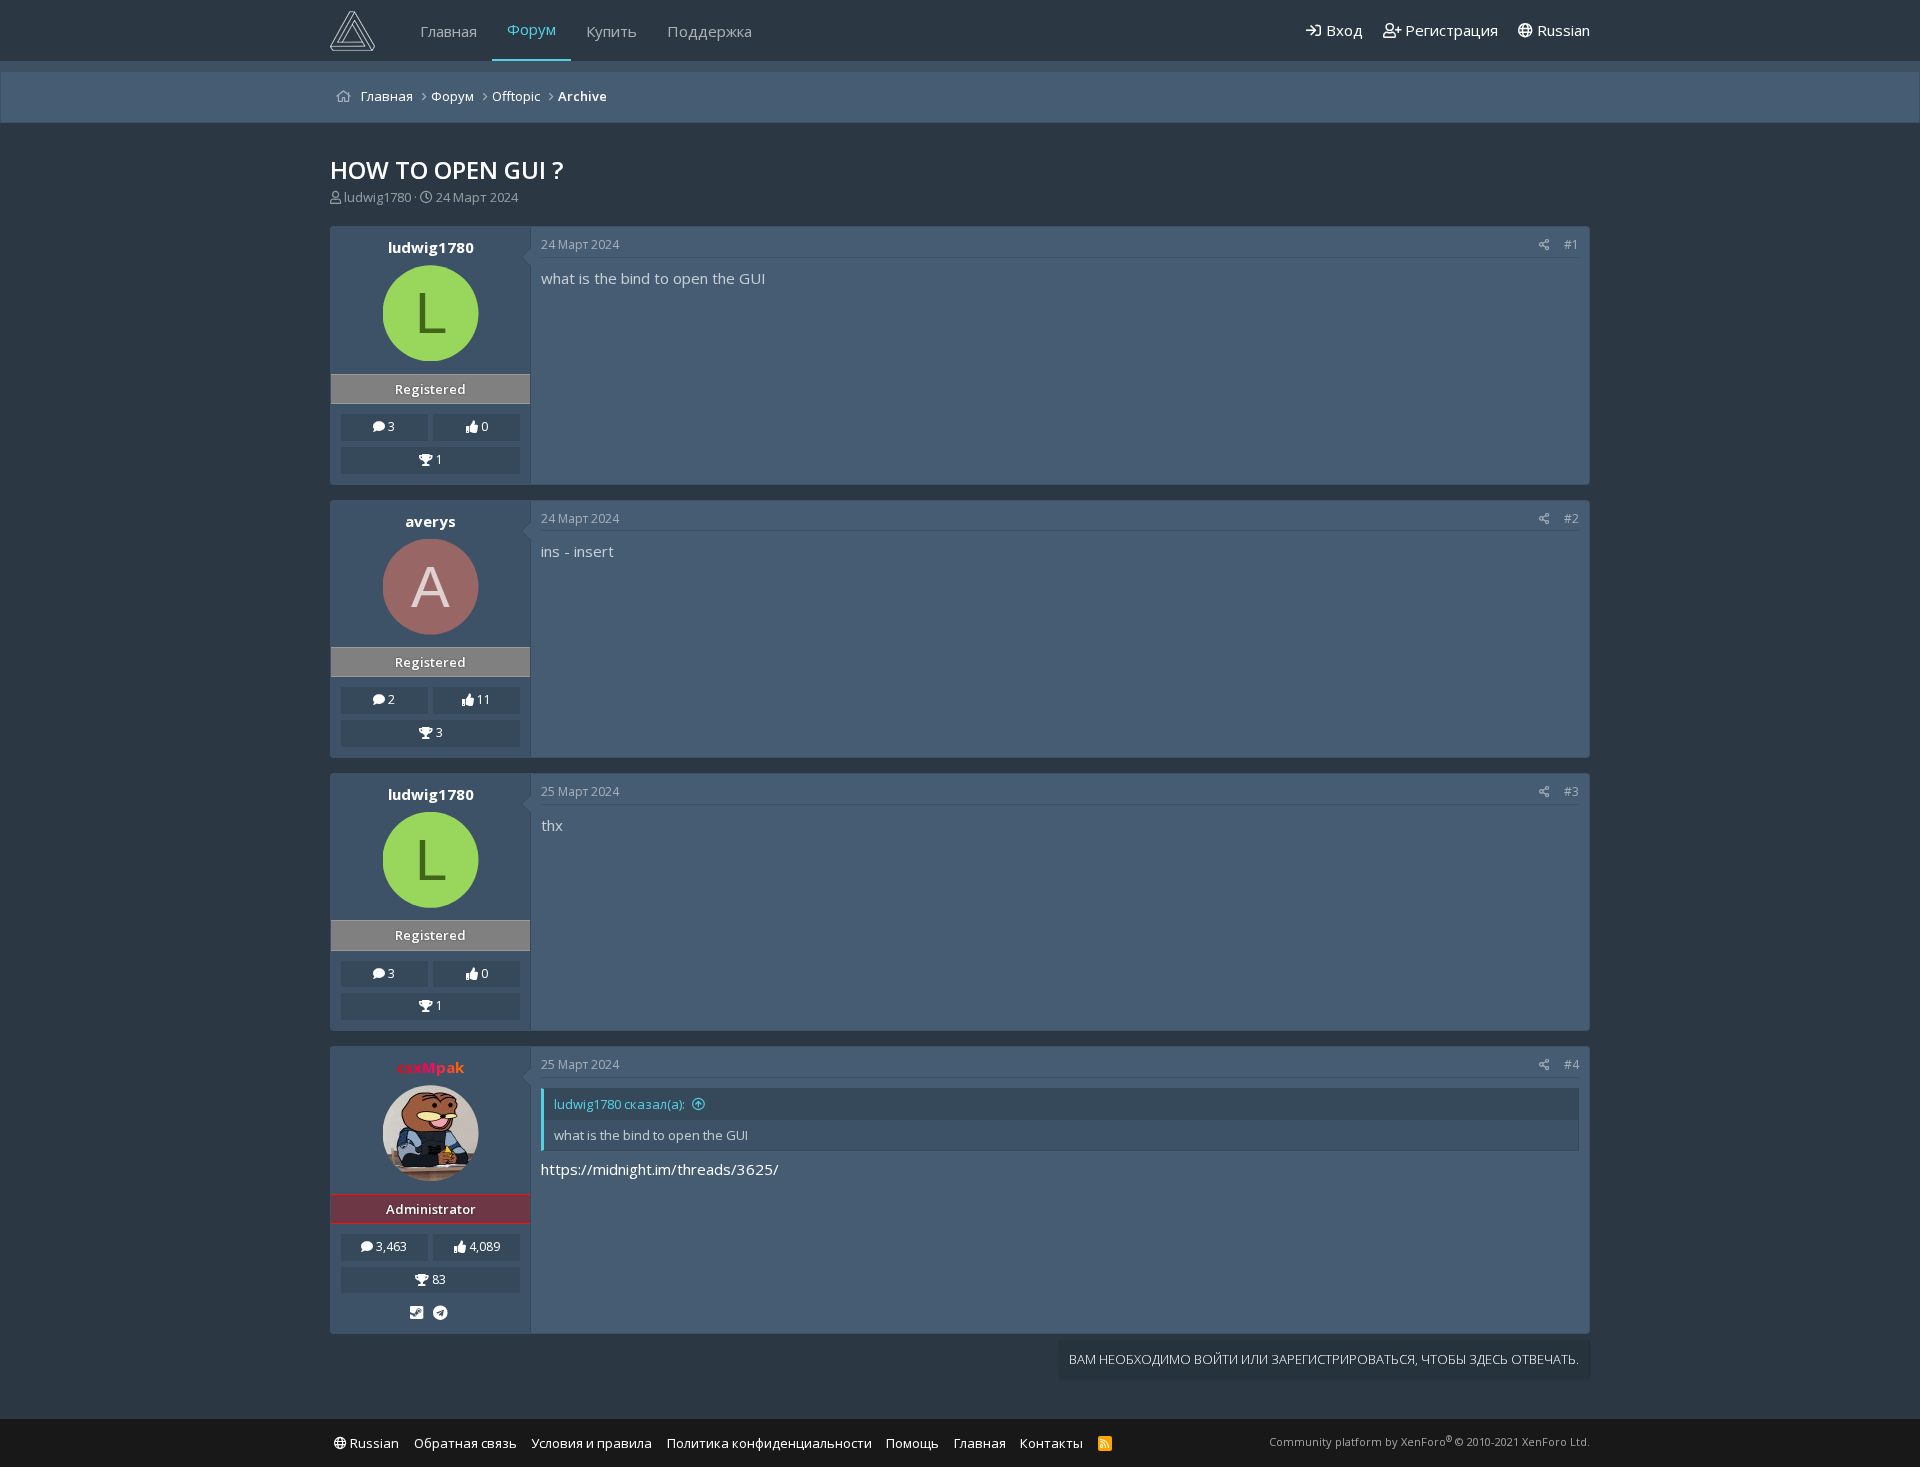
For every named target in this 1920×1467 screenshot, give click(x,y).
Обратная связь (465, 1443)
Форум (531, 29)
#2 (1571, 518)
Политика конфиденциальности (769, 1443)
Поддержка (709, 31)
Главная (448, 31)
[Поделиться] (1544, 245)
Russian (1561, 30)
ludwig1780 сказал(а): (619, 1104)
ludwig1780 (377, 197)
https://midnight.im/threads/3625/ (660, 1169)
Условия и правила (591, 1443)
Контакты (1051, 1443)
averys (430, 521)
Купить (611, 31)
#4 (1571, 1064)
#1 (1571, 244)
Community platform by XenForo (1429, 1441)
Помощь (912, 1443)
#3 (1571, 791)
